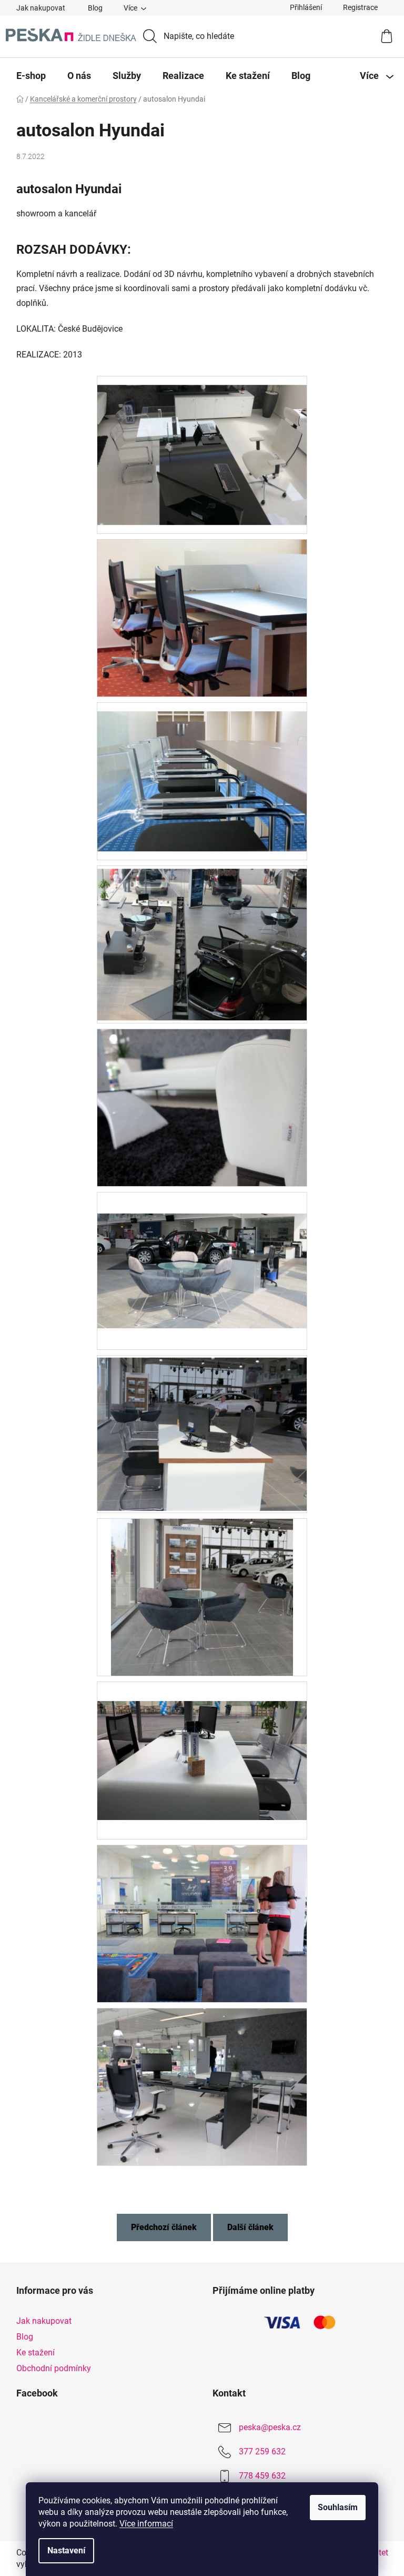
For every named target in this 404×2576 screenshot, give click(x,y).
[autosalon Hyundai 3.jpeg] (202, 941)
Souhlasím (338, 2507)
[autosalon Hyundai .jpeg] (202, 446)
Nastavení (66, 2550)
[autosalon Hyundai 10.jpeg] (202, 2086)
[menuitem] (31, 76)
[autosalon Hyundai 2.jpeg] (202, 772)
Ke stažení (36, 2353)
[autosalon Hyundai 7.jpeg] (202, 1597)
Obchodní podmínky (54, 2368)
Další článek (250, 2227)
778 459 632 (262, 2476)
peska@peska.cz (270, 2427)
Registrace (360, 7)
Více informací (146, 2524)
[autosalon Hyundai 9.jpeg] (202, 1923)
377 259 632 (262, 2451)
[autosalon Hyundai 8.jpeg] (202, 1741)
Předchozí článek (164, 2227)
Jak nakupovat (41, 8)
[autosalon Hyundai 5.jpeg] (202, 1249)
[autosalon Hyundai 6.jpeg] (202, 1432)
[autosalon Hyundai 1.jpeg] (202, 617)
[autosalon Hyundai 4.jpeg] (202, 1107)
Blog (95, 8)
